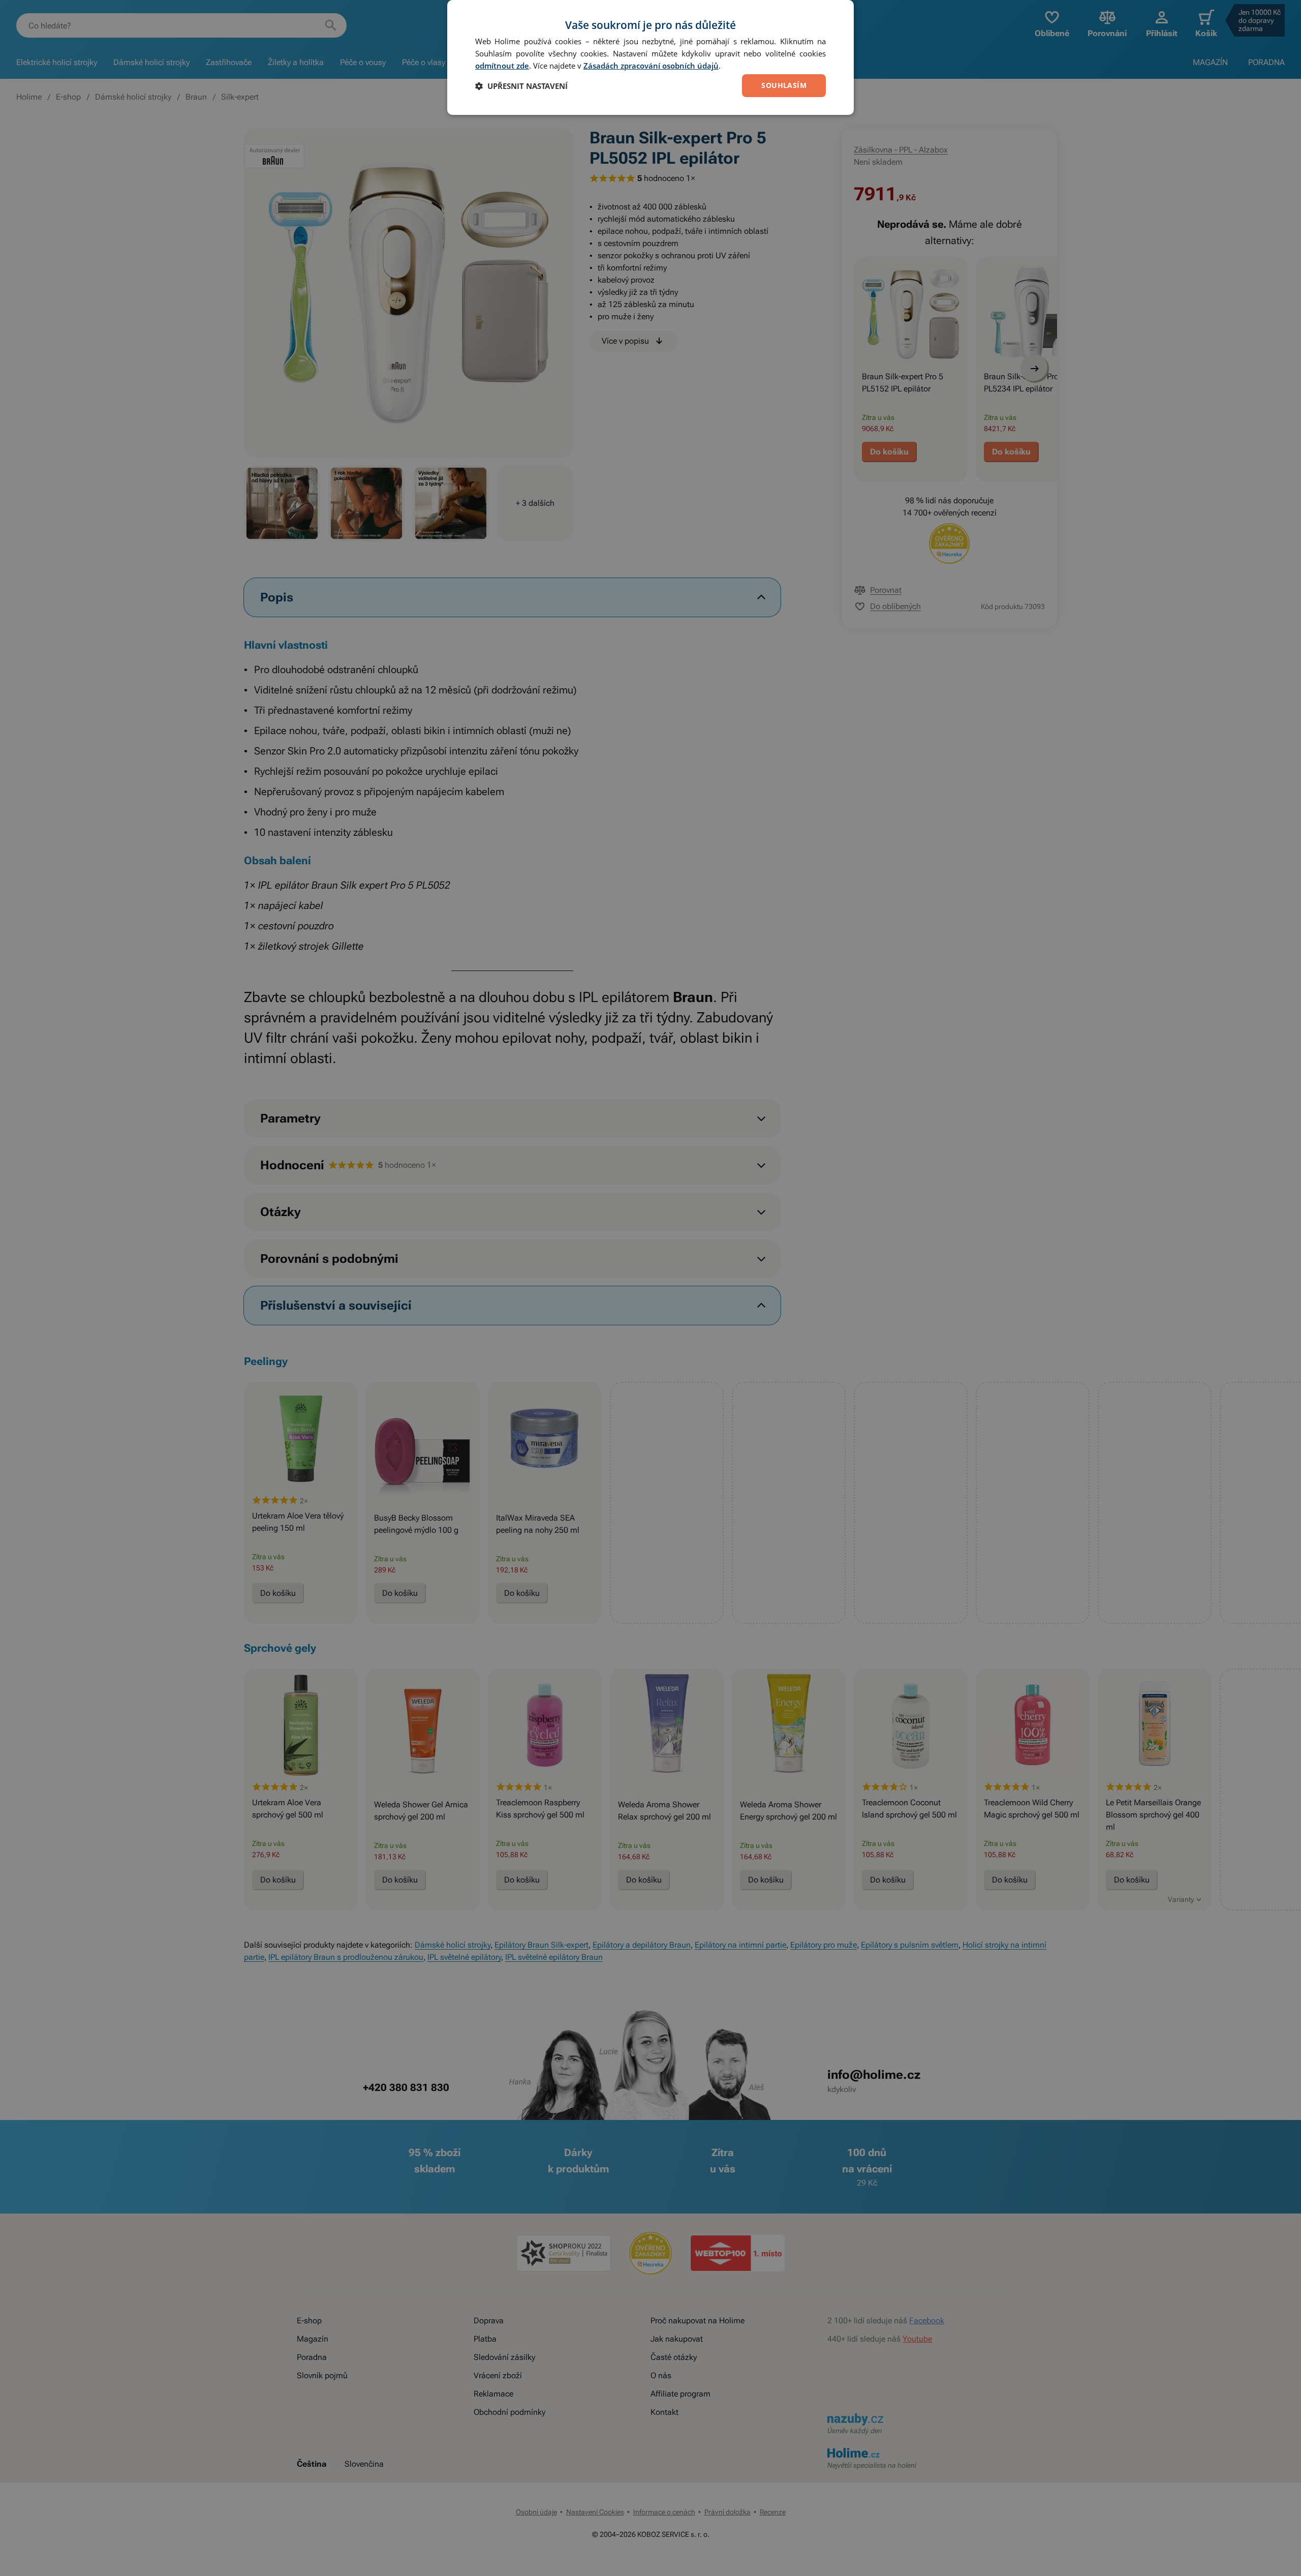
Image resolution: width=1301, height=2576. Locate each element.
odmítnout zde (502, 66)
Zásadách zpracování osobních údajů (651, 66)
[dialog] (650, 57)
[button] (521, 86)
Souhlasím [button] (784, 85)
